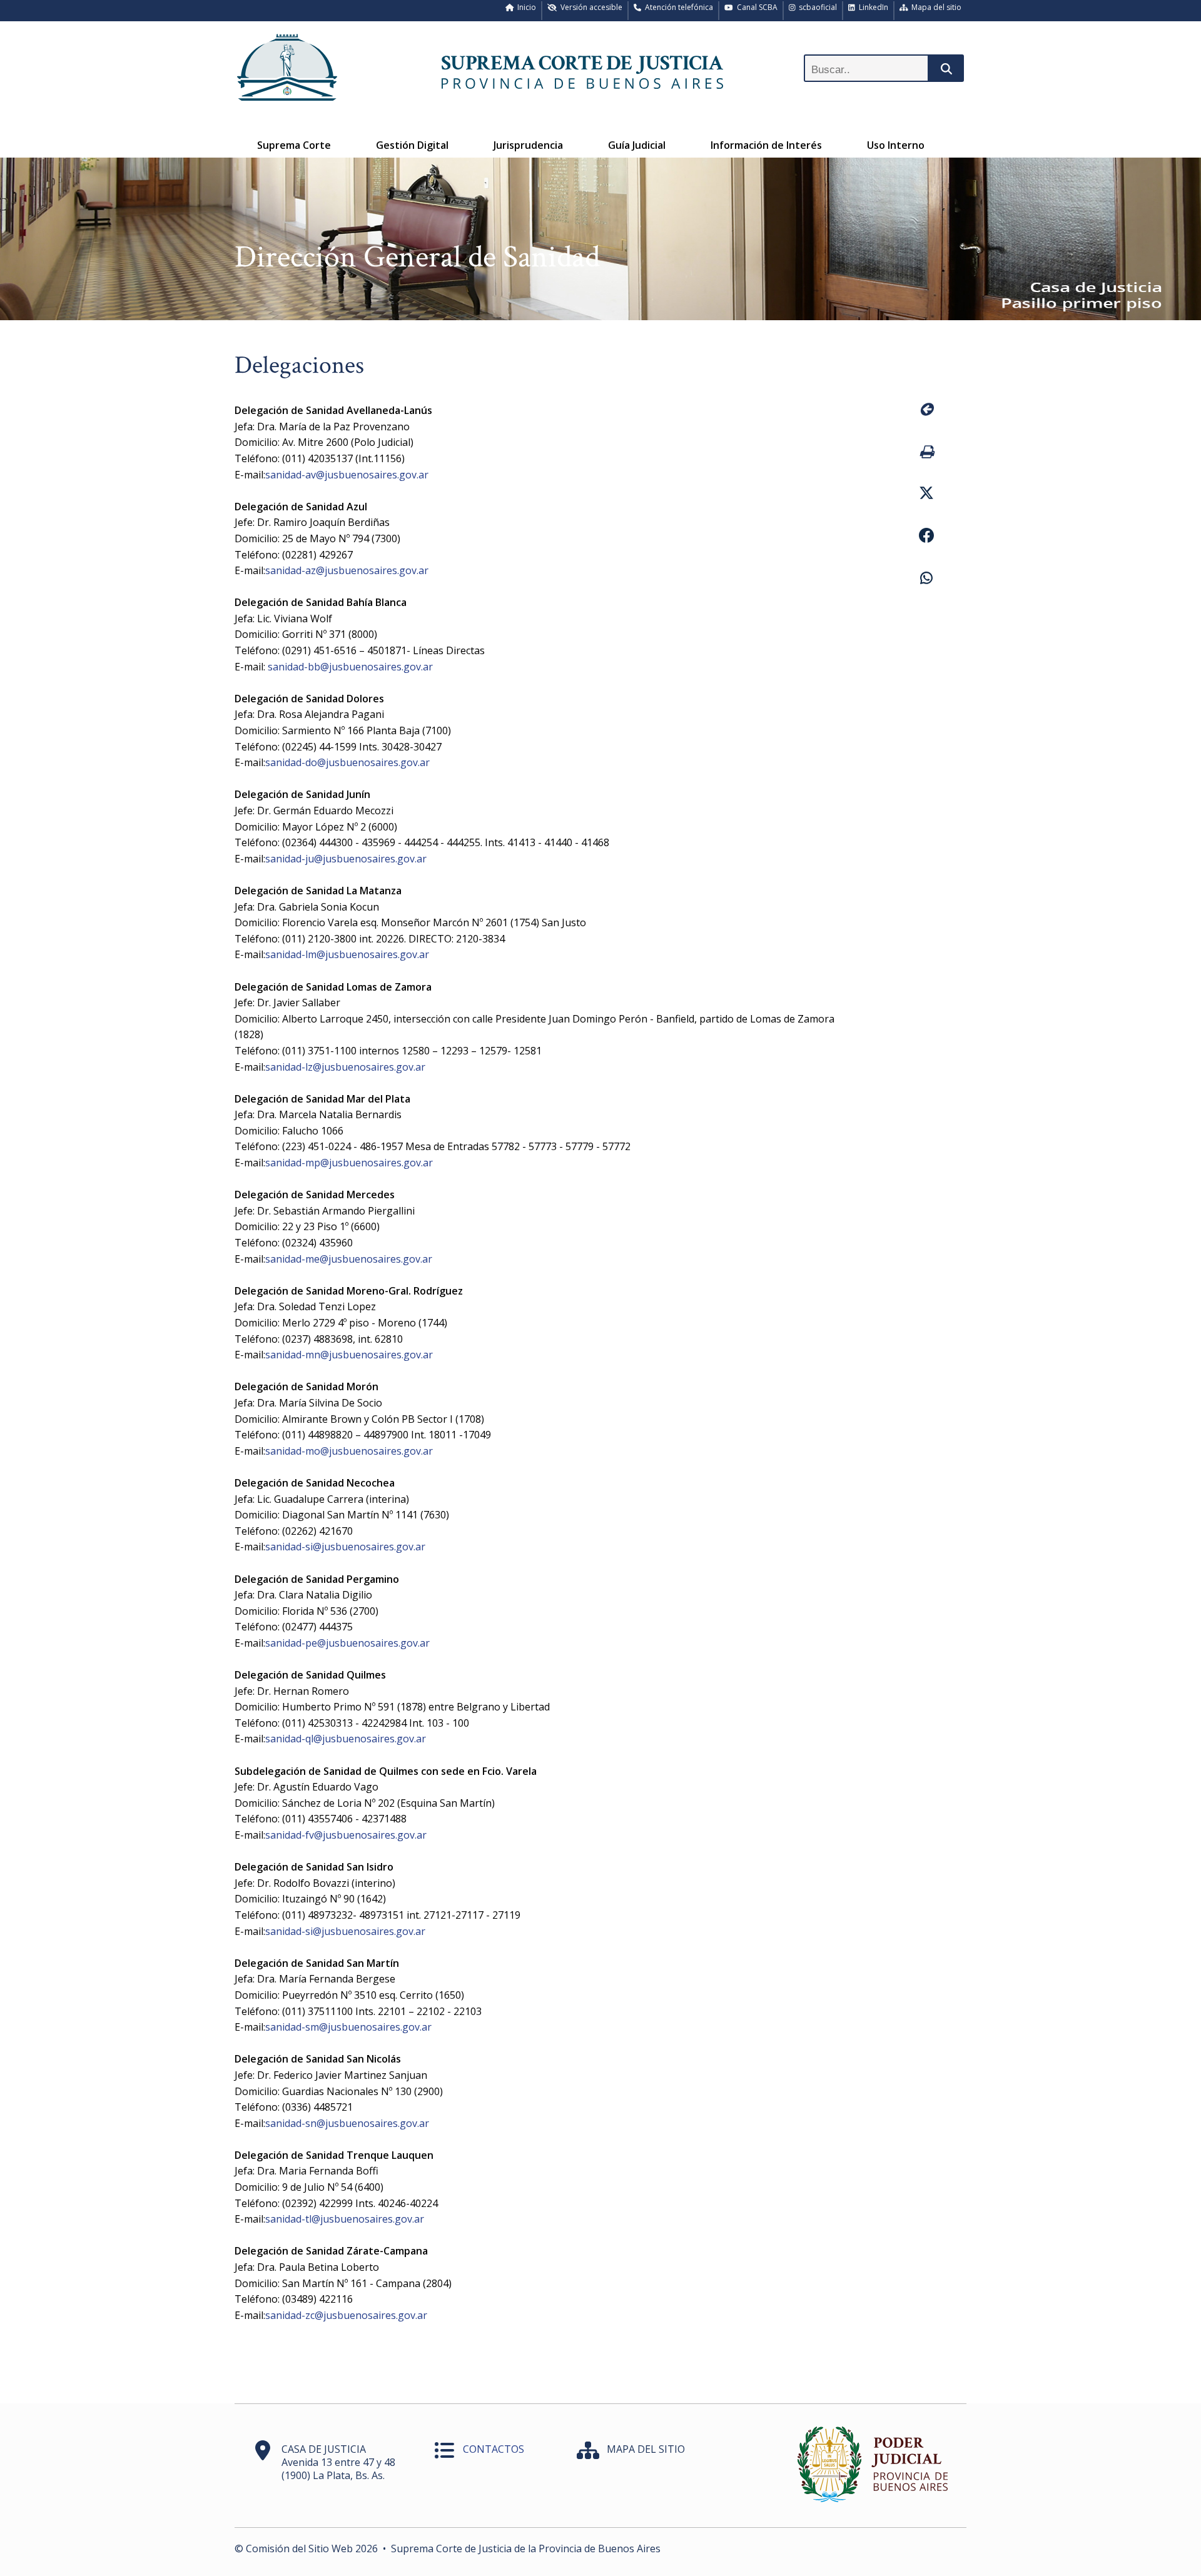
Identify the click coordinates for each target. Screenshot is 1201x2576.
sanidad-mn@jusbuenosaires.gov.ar (349, 1355)
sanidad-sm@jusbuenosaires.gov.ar (348, 2027)
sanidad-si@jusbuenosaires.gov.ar (345, 1547)
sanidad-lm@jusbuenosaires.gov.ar (347, 954)
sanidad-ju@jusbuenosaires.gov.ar (346, 859)
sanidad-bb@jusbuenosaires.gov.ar (349, 667)
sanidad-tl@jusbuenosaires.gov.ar (345, 2219)
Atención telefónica (677, 7)
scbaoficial (816, 7)
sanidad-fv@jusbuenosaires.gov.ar (346, 1835)
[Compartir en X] (926, 495)
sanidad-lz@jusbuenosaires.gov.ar (345, 1067)
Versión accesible (590, 7)
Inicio (525, 7)
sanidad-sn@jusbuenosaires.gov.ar (347, 2123)
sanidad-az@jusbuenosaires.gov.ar (347, 570)
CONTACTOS (494, 2449)
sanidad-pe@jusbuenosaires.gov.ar (347, 1643)
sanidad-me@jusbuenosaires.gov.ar (349, 1259)
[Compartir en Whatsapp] (926, 580)
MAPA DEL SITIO (646, 2449)
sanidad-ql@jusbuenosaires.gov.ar (346, 1739)
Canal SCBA (755, 7)
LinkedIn (872, 7)
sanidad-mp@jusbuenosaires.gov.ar (349, 1163)
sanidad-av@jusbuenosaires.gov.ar (347, 475)
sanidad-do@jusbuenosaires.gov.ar (347, 762)
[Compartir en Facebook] (926, 537)
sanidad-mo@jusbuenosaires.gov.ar (349, 1451)
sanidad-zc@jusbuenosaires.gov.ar (346, 2315)
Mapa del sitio (935, 7)
